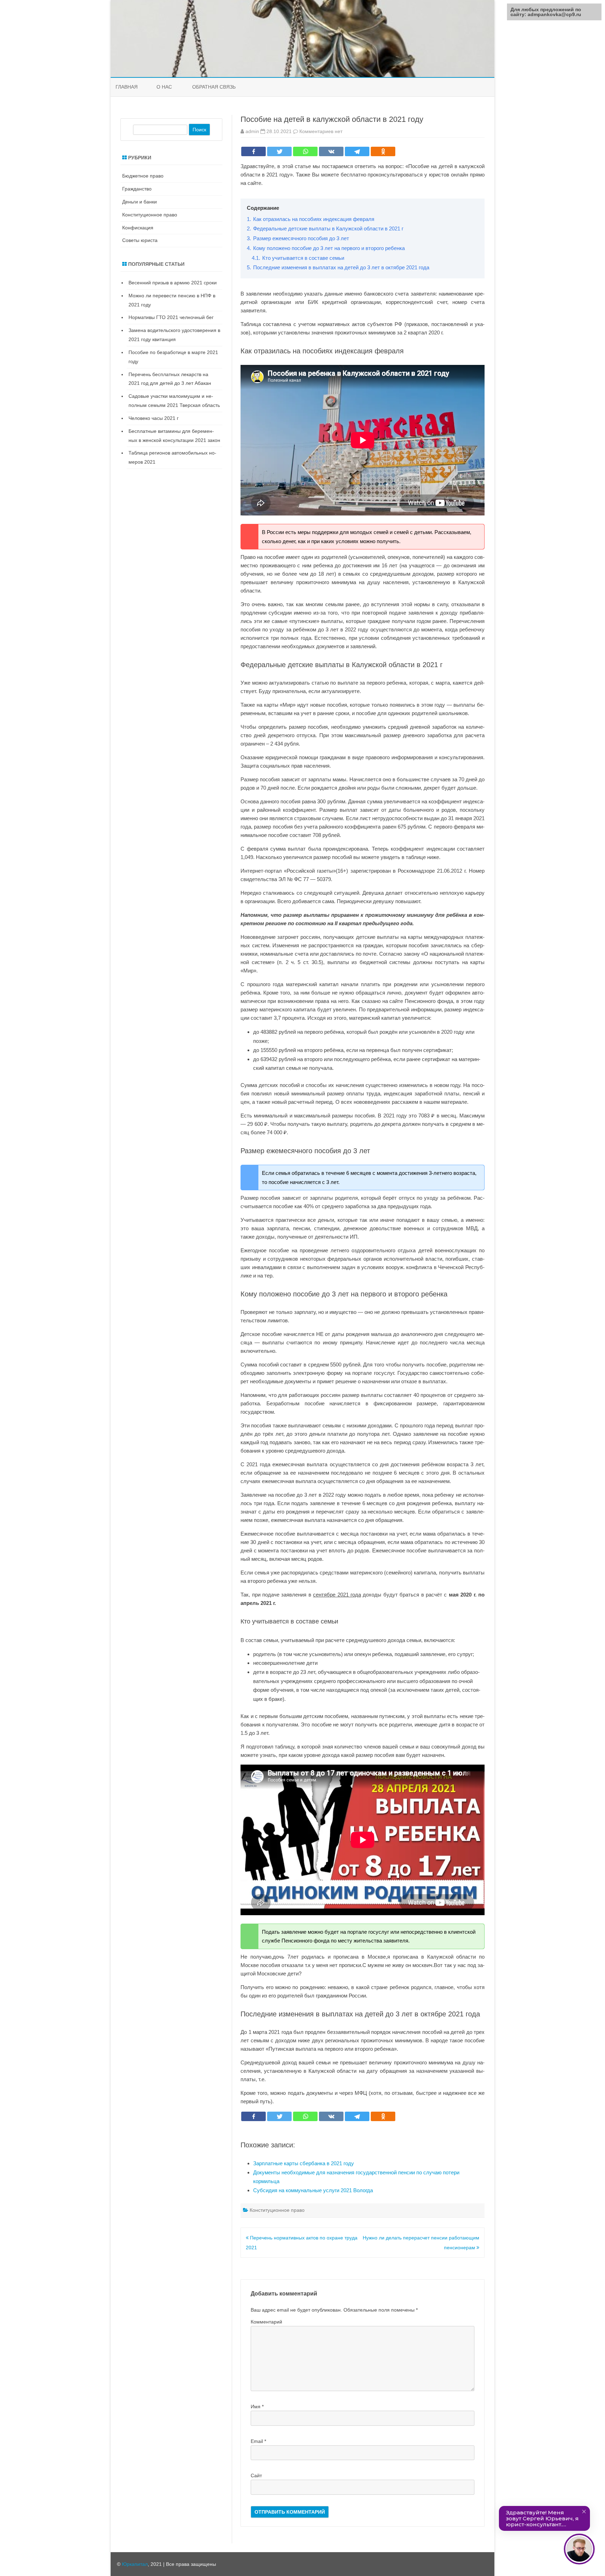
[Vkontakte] (331, 151)
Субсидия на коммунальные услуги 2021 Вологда (313, 2190)
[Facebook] (253, 151)
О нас (164, 87)
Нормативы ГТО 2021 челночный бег (171, 317)
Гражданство (137, 189)
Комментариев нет (321, 131)
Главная (127, 87)
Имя (257, 2407)
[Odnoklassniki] (383, 151)
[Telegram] (357, 151)
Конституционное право (277, 2210)
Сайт (256, 2475)
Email (258, 2441)
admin (252, 131)
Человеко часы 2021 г (154, 418)
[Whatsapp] (305, 151)
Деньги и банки (140, 202)
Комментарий (266, 2322)
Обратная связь (214, 87)
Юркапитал (135, 2564)
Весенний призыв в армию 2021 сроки (173, 283)
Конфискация (138, 228)
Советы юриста (140, 240)
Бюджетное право (143, 176)
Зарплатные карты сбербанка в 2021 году (304, 2163)
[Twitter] (279, 151)
